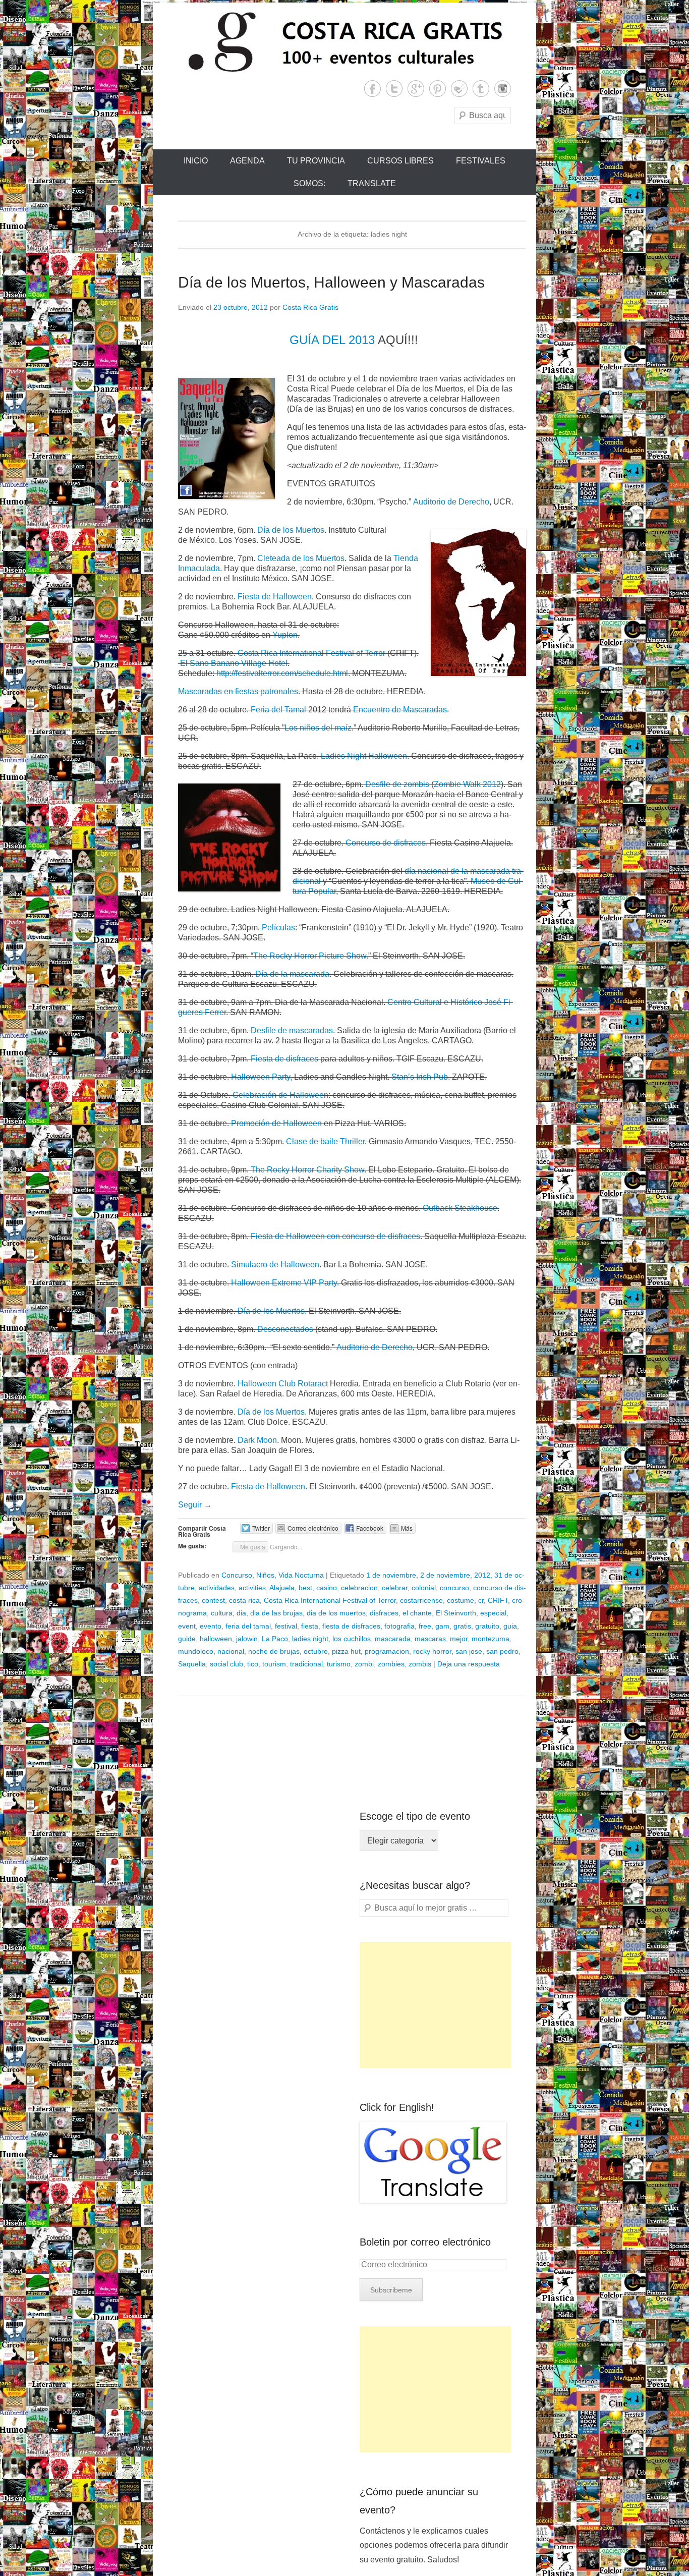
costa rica (244, 1600)
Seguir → (195, 1505)
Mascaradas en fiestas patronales (238, 691)
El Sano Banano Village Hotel (234, 663)
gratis (462, 1626)
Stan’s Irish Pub (420, 1077)
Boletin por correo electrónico (425, 2242)
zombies (391, 1664)
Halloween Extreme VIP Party (284, 1283)
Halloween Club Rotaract (283, 1384)
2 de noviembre (445, 1575)
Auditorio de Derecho (451, 502)
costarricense (421, 1600)
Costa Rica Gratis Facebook (372, 89)
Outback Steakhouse (460, 1208)
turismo (339, 1664)
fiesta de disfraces (351, 1626)
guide (187, 1639)
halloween (216, 1639)
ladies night (310, 1639)
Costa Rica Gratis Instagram (503, 89)
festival (286, 1626)
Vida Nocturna (301, 1575)
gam (442, 1626)
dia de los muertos (336, 1613)
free (425, 1626)
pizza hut (346, 1651)
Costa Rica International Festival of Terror (311, 653)
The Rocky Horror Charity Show (307, 1170)
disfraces (384, 1613)
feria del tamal (248, 1626)
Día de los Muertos (291, 530)
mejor (459, 1639)
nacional (231, 1651)
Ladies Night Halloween (364, 756)
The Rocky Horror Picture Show (310, 956)
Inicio (196, 161)
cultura (222, 1613)
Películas (278, 928)
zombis (420, 1664)
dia (241, 1613)
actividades (217, 1588)
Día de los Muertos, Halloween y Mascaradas (331, 282)
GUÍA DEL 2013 (332, 340)
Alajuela (282, 1588)
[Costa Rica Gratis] (344, 41)
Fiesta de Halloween (275, 597)
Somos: (309, 183)
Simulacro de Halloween (275, 1265)
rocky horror (432, 1651)
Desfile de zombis (397, 784)
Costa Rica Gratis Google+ (416, 89)
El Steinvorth (456, 1613)
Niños (265, 1575)
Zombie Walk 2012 (467, 784)
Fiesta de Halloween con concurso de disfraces (335, 1236)
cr (481, 1600)
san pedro (502, 1651)
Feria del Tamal (278, 710)
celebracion (359, 1588)
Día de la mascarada (292, 974)
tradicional (306, 1664)
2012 (482, 1575)
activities (252, 1588)
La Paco (275, 1639)
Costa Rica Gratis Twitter (394, 89)
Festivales (481, 161)
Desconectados (285, 1329)
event (187, 1626)
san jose (469, 1651)
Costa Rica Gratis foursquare (459, 89)
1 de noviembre (391, 1575)
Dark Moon (257, 1440)
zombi (364, 1664)
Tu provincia (316, 161)
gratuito (487, 1626)
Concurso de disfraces (386, 843)
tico (253, 1664)
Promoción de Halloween (276, 1123)
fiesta (310, 1626)
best (305, 1588)
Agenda (247, 161)
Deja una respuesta (469, 1664)
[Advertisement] (435, 2005)
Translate (372, 183)
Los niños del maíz (318, 728)
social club (226, 1664)
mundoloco (196, 1651)
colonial (424, 1588)
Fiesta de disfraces (283, 1059)
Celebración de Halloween (280, 1095)
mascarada (393, 1639)
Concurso (237, 1575)
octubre (316, 1651)
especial (493, 1613)
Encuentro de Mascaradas (400, 710)
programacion (387, 1651)
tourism (274, 1664)
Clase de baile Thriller (325, 1141)
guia (510, 1626)
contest (213, 1600)
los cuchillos (352, 1639)
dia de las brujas (276, 1613)
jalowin (247, 1639)
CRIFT (498, 1600)
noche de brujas (274, 1651)
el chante (417, 1613)
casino (327, 1588)
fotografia (399, 1626)
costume (461, 1600)
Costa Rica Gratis (310, 307)
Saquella (192, 1664)
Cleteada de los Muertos (301, 558)
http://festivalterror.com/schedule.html (282, 673)
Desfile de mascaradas (292, 1030)
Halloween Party (261, 1077)
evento (211, 1626)
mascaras (430, 1639)
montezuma (491, 1639)
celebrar (395, 1588)
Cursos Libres (400, 161)
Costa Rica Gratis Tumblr (481, 89)
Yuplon (285, 635)
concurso (454, 1588)
